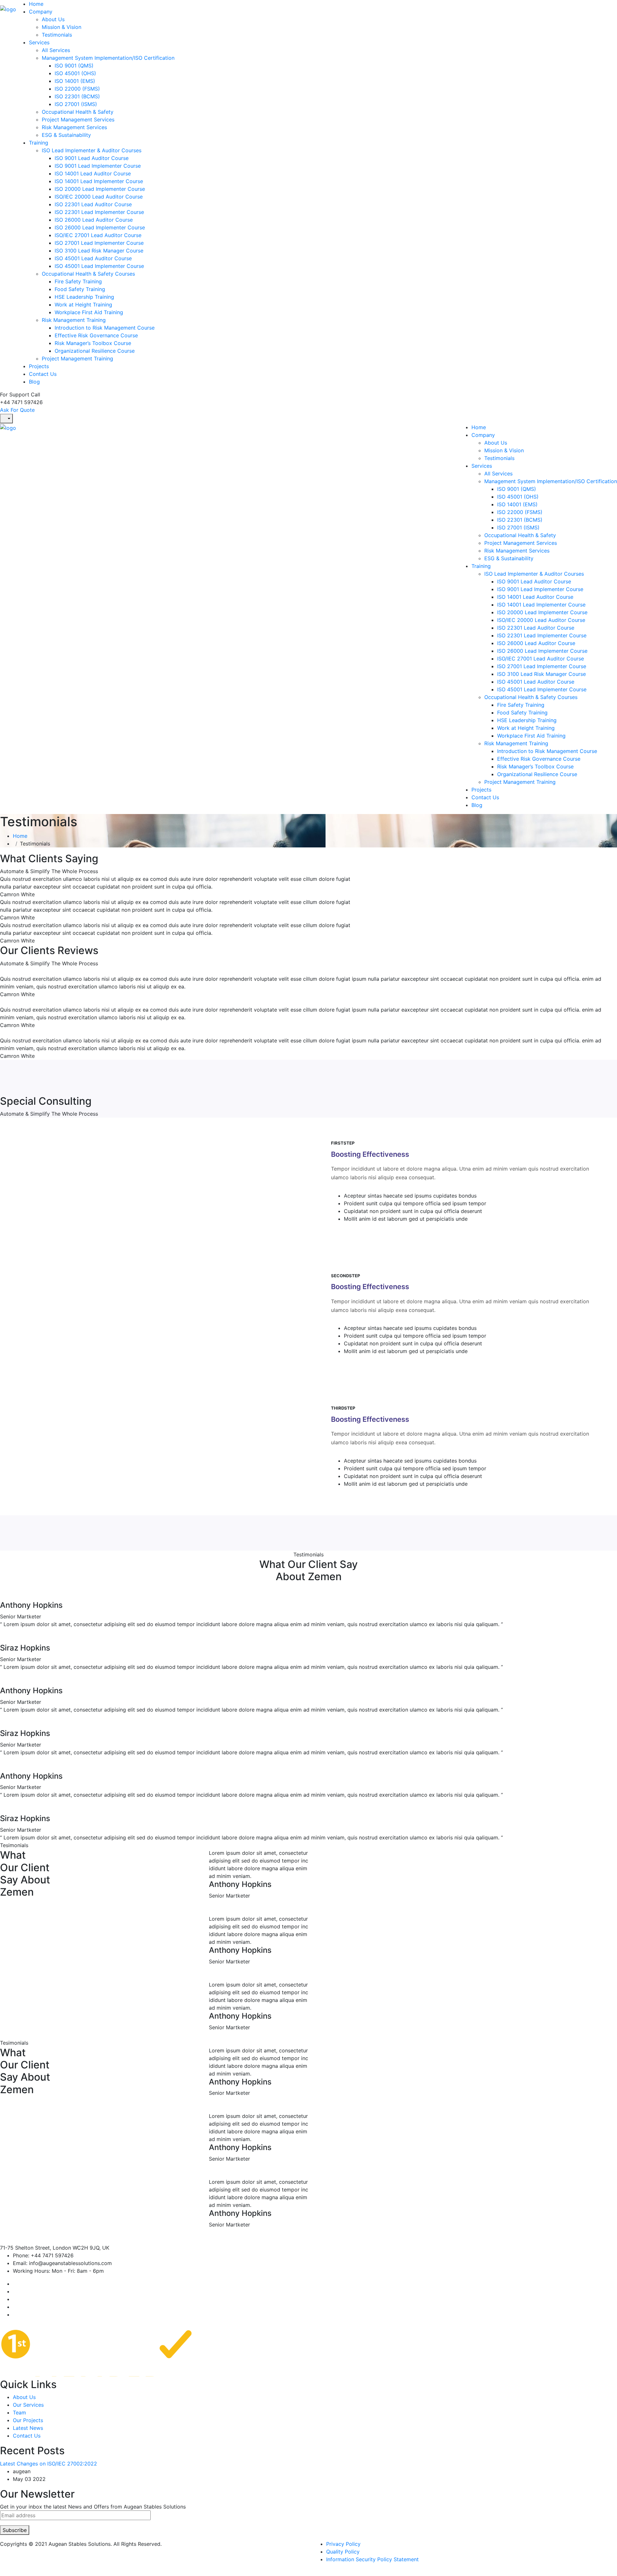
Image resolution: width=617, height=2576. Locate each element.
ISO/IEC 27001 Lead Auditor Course (98, 235)
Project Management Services (78, 120)
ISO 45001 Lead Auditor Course (93, 258)
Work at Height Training (83, 305)
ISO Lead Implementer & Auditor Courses (92, 150)
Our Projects (28, 2420)
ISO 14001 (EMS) (75, 81)
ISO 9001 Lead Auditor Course (92, 158)
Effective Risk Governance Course (96, 335)
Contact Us (43, 374)
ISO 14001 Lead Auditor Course (93, 173)
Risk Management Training (74, 320)
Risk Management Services (74, 127)
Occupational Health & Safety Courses (88, 274)
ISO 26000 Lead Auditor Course (94, 220)
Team (19, 2412)
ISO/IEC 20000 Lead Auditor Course (99, 197)
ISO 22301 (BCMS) (77, 96)
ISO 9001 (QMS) (74, 66)
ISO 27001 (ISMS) (76, 104)
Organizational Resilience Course (95, 351)
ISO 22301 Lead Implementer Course (99, 212)
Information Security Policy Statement (372, 2559)
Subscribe (15, 2530)
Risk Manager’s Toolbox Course (93, 343)
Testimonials (57, 35)
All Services (56, 50)
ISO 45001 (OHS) (75, 73)
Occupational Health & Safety (78, 112)
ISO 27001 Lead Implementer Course (99, 243)
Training (39, 143)
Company (41, 12)
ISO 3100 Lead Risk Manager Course (99, 251)
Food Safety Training (80, 289)
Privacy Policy (343, 2544)
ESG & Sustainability (66, 135)
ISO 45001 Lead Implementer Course (99, 266)
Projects (39, 366)
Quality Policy (343, 2552)
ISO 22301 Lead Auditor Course (93, 204)
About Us (53, 19)
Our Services (28, 2405)
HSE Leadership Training (84, 297)
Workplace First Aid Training (89, 312)
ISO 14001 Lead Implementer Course (99, 181)
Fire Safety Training (78, 281)
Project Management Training (77, 359)
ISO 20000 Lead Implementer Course (100, 189)
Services (39, 42)
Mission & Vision (62, 27)
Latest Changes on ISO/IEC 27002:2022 (49, 2464)
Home (36, 4)
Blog (34, 382)
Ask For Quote (17, 410)
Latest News (28, 2428)
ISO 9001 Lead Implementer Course (98, 166)
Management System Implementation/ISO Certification (108, 58)
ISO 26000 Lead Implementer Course (100, 227)
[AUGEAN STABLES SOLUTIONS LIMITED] (8, 9)
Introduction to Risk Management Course (105, 328)
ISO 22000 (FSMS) (77, 89)
